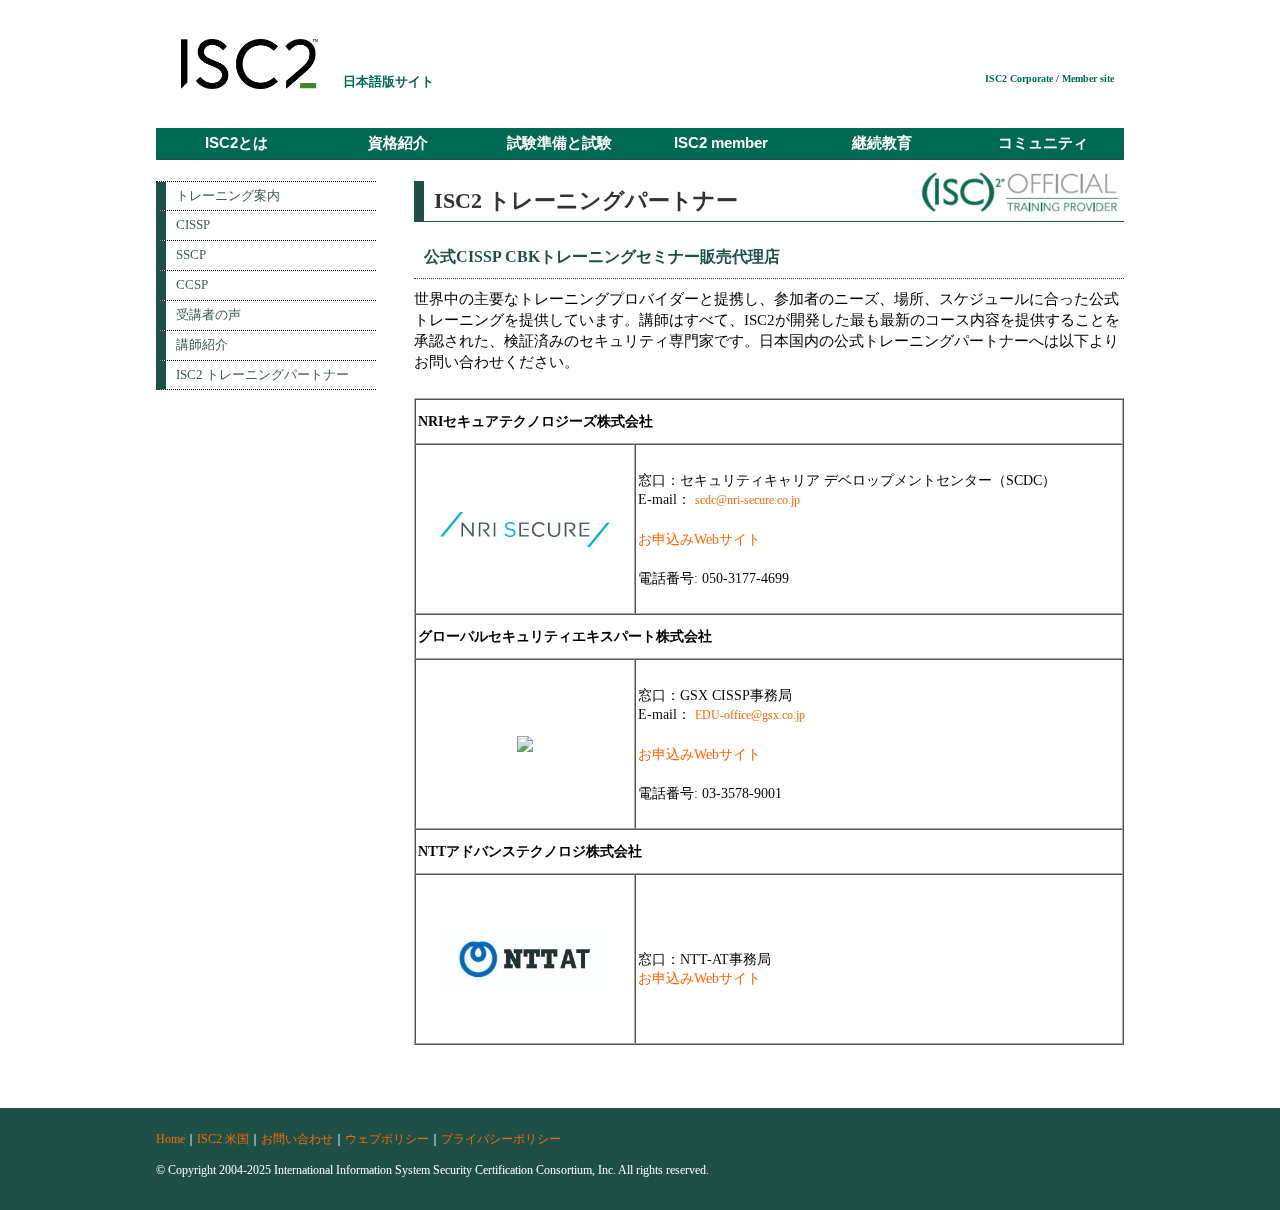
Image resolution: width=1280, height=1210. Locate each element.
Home (170, 1139)
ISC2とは (236, 143)
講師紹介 (202, 344)
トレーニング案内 (228, 195)
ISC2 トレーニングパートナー (262, 374)
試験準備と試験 (559, 143)
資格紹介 (398, 143)
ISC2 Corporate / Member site (1049, 78)
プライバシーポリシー (501, 1139)
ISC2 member (721, 143)
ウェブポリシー (387, 1139)
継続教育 (882, 143)
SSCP (191, 254)
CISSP (193, 224)
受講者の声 (208, 314)
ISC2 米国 (223, 1139)
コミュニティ (1043, 143)
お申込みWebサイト (699, 539)
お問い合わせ (297, 1139)
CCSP (192, 284)
